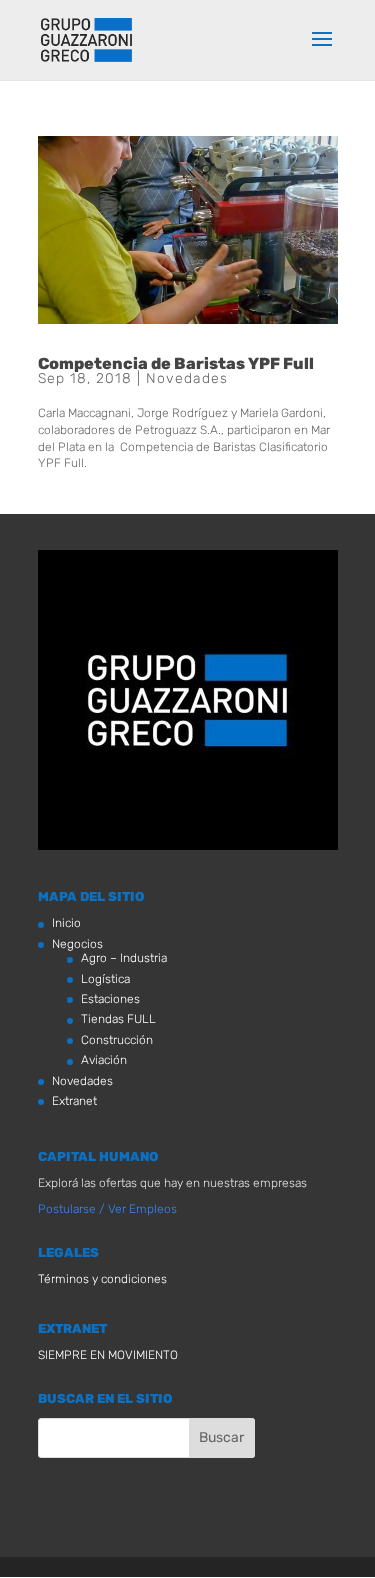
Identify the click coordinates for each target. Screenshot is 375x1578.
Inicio (66, 923)
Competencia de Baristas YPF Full (176, 363)
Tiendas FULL (118, 1019)
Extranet (74, 1101)
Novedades (187, 378)
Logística (105, 979)
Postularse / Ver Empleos (107, 1209)
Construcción (117, 1040)
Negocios (77, 944)
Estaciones (110, 999)
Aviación (104, 1060)
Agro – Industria (124, 958)
